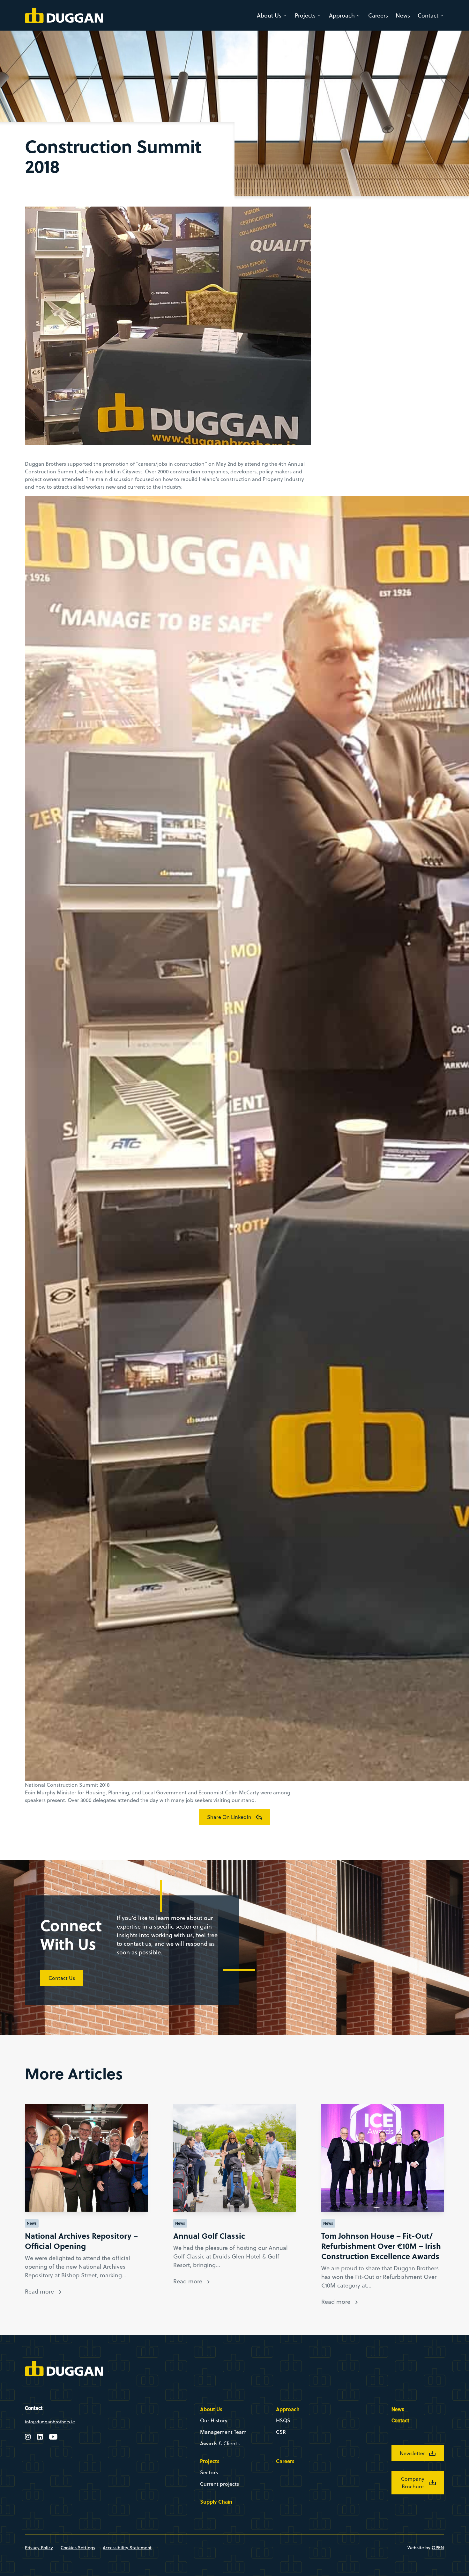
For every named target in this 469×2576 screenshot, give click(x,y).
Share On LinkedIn (229, 1817)
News (403, 15)
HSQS (283, 2420)
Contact (428, 15)
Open (438, 2548)
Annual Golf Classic (209, 2236)
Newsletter (412, 2453)
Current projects (220, 2484)
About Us (269, 15)
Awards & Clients (220, 2443)
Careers (378, 15)
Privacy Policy (39, 2548)
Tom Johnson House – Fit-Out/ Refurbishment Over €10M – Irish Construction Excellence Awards (381, 2246)
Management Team (223, 2432)
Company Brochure (413, 2483)
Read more (39, 2291)
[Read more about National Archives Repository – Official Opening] (86, 2158)
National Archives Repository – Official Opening (81, 2241)
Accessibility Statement (127, 2548)
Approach (342, 15)
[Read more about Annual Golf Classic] (235, 2158)
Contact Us (62, 1978)
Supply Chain (216, 2502)
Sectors (209, 2472)
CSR (281, 2432)
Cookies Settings (78, 2548)
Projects (305, 15)
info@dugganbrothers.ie (50, 2422)
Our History (214, 2420)
